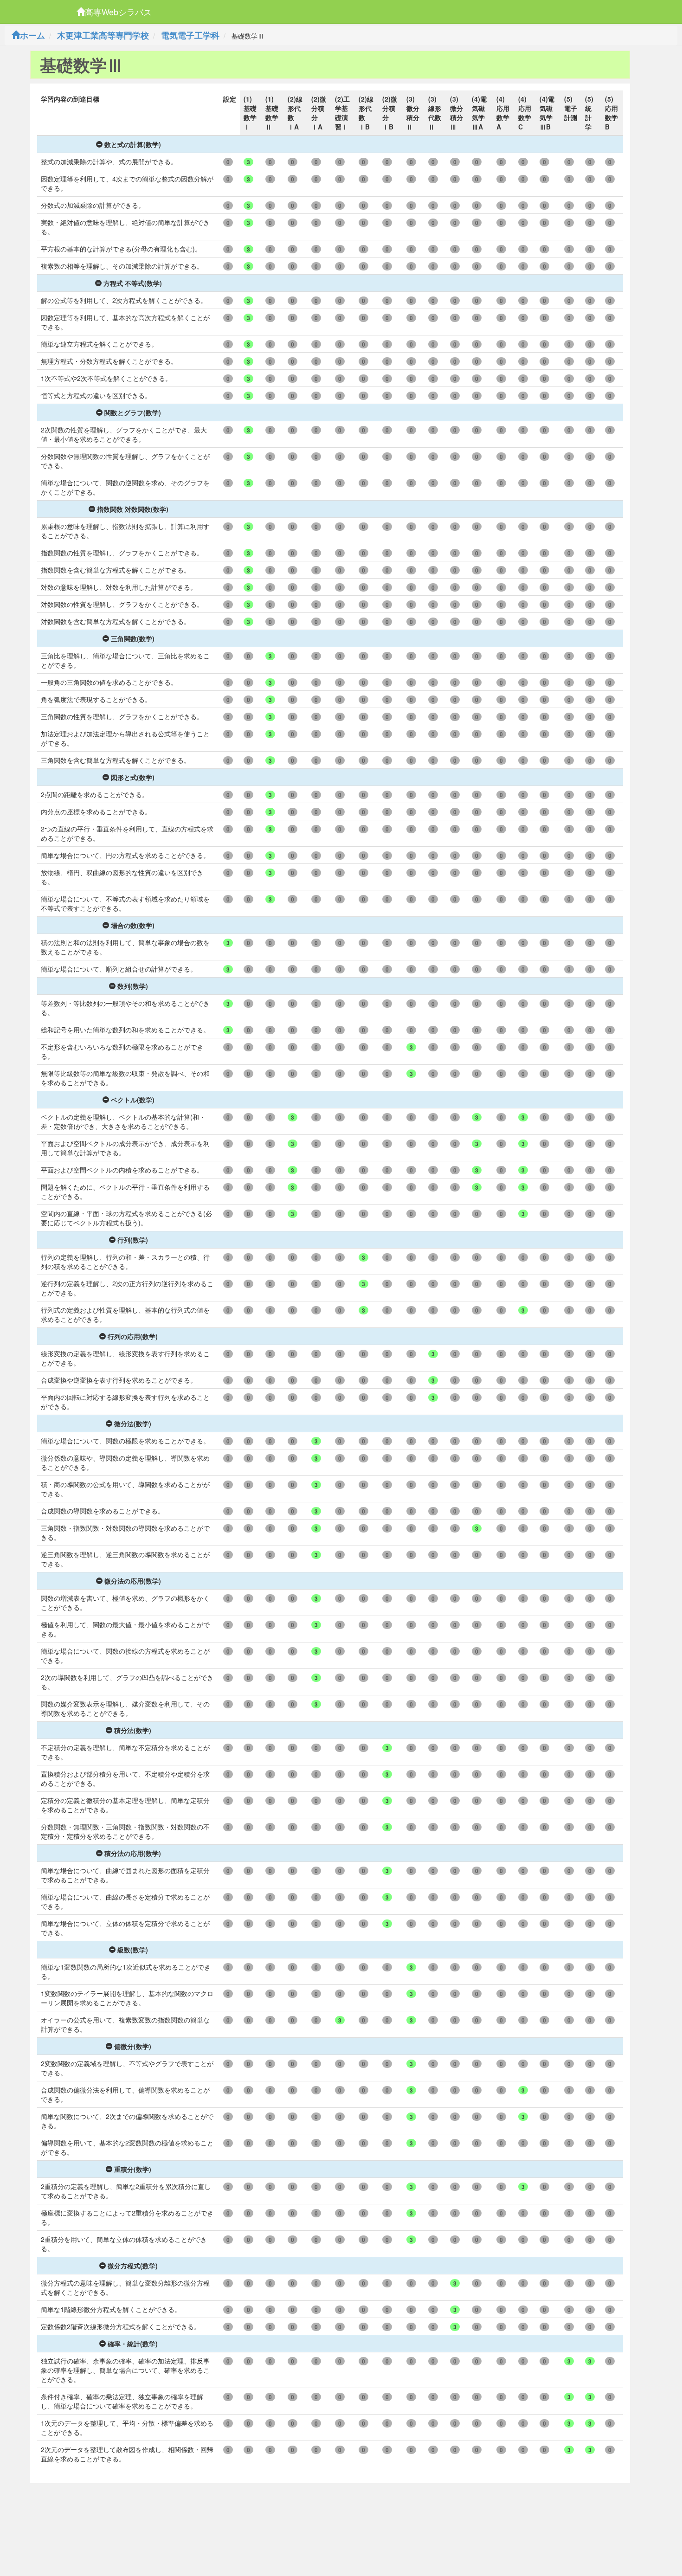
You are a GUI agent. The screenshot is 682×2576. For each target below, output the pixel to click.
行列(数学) (133, 1240)
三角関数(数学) (133, 638)
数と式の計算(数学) (133, 144)
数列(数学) (133, 986)
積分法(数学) (133, 1730)
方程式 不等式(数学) (133, 283)
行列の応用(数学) (133, 1336)
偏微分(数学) (133, 2046)
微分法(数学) (133, 1423)
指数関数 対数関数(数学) (133, 509)
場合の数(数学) (133, 925)
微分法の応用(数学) (133, 1581)
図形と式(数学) (133, 777)
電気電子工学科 (190, 35)
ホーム (32, 35)
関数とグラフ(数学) (133, 412)
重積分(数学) (133, 2169)
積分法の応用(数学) (133, 1853)
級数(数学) (133, 1950)
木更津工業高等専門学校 (103, 35)
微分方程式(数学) (133, 2266)
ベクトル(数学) (133, 1100)
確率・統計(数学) (133, 2344)
